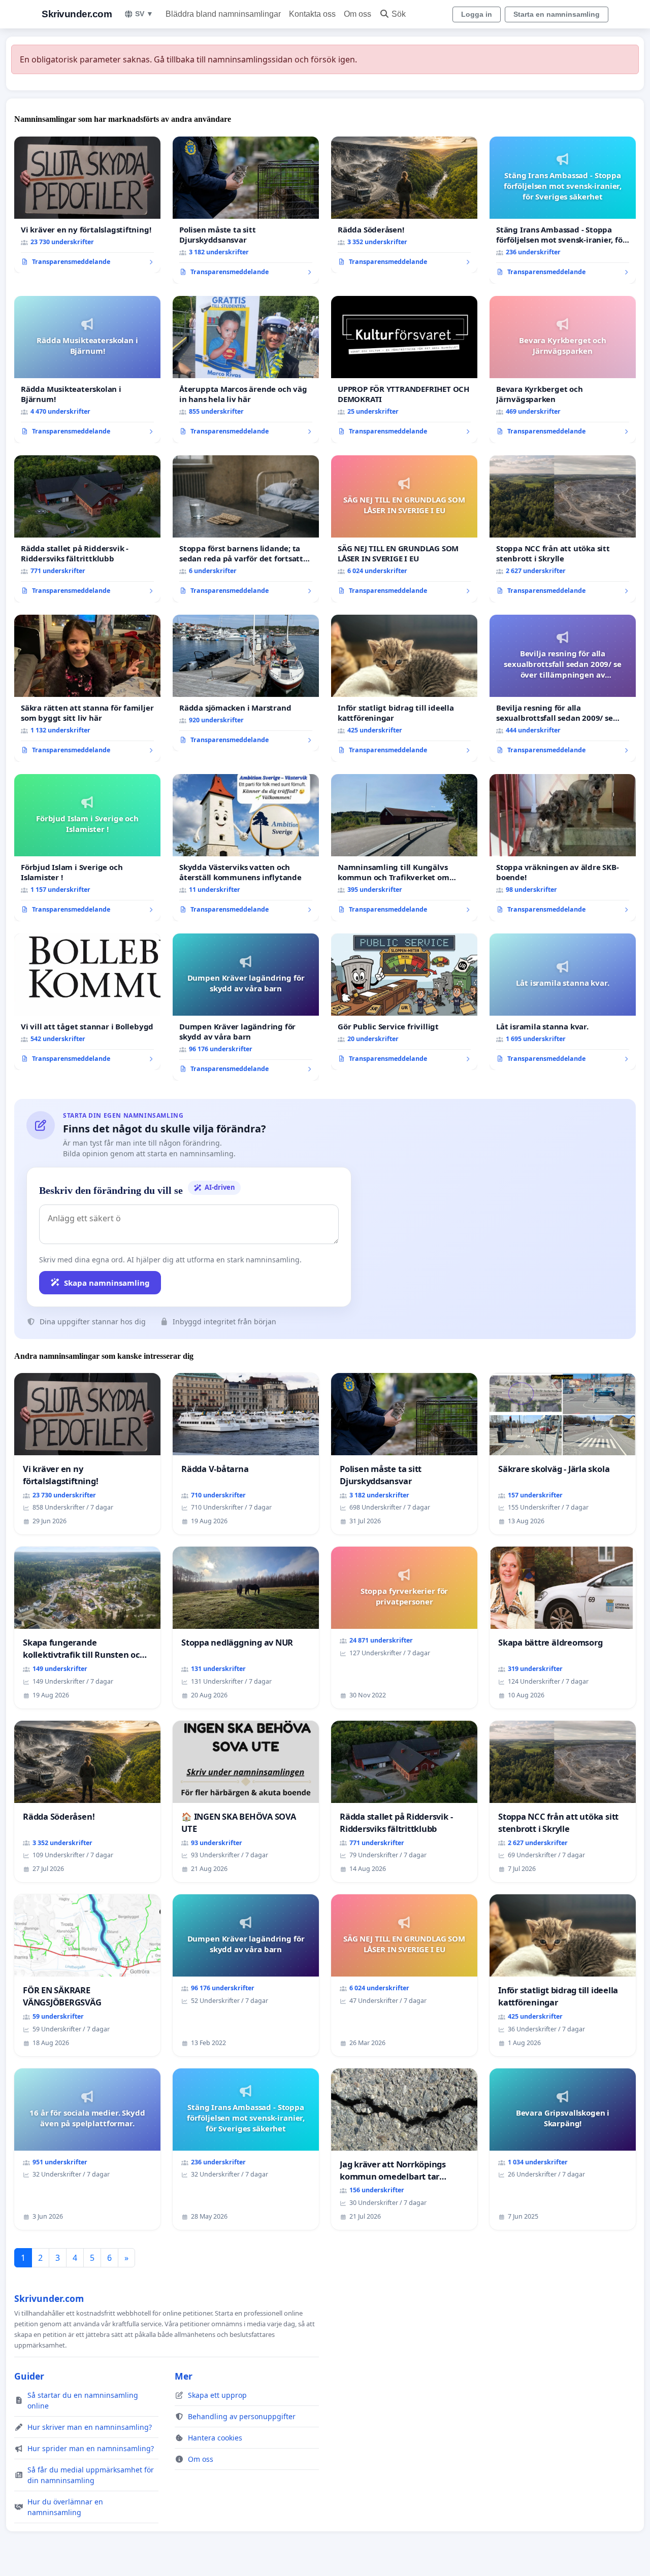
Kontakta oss (312, 14)
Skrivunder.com (77, 14)
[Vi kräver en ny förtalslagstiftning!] (87, 205)
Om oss (357, 14)
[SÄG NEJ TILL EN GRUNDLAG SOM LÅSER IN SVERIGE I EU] (404, 529)
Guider (29, 2376)
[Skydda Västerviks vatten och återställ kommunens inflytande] (246, 848)
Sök (399, 14)
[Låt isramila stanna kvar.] (563, 1002)
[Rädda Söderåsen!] (404, 205)
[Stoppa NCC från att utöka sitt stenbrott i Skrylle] (563, 529)
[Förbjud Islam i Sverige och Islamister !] (87, 848)
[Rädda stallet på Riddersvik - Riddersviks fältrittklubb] (87, 529)
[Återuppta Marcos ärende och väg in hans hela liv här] (246, 370)
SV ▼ (144, 14)
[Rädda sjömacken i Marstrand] (246, 683)
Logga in (477, 14)
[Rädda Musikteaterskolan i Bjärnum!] (87, 370)
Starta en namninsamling (557, 14)
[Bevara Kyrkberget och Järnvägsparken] (563, 370)
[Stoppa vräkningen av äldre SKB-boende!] (563, 848)
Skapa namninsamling (107, 1283)
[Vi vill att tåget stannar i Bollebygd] (87, 1002)
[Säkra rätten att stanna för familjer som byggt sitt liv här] (87, 688)
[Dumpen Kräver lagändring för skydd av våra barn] (246, 1007)
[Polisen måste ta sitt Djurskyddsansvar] (246, 210)
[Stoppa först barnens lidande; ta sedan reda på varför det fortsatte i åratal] (246, 529)
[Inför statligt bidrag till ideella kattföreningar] (404, 688)
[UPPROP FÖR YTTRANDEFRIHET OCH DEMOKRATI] (404, 370)
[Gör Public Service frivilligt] (404, 1002)
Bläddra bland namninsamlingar (223, 14)
